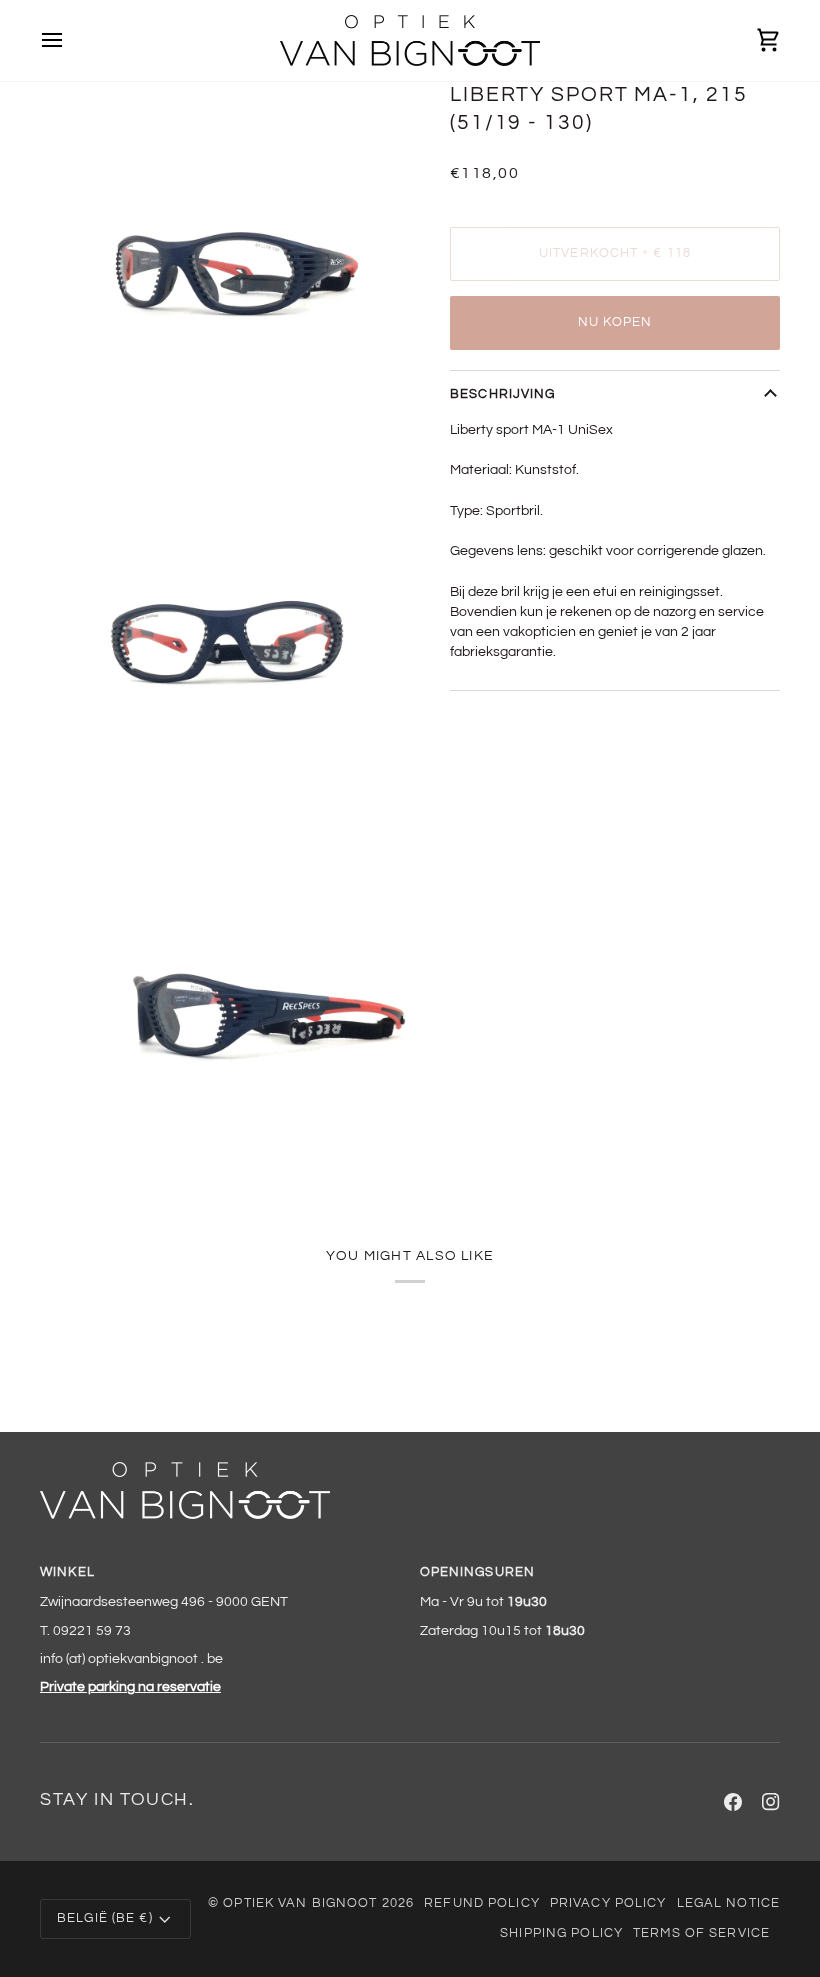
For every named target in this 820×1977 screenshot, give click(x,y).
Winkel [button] (67, 1572)
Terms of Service (701, 1933)
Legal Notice (729, 1903)
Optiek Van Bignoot (300, 1903)
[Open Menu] (70, 40)
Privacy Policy (608, 1903)
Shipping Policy (561, 1933)
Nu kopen (615, 322)
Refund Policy (482, 1903)
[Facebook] (733, 1802)
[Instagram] (771, 1802)
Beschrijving (503, 394)
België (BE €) (105, 1918)
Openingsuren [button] (478, 1572)
